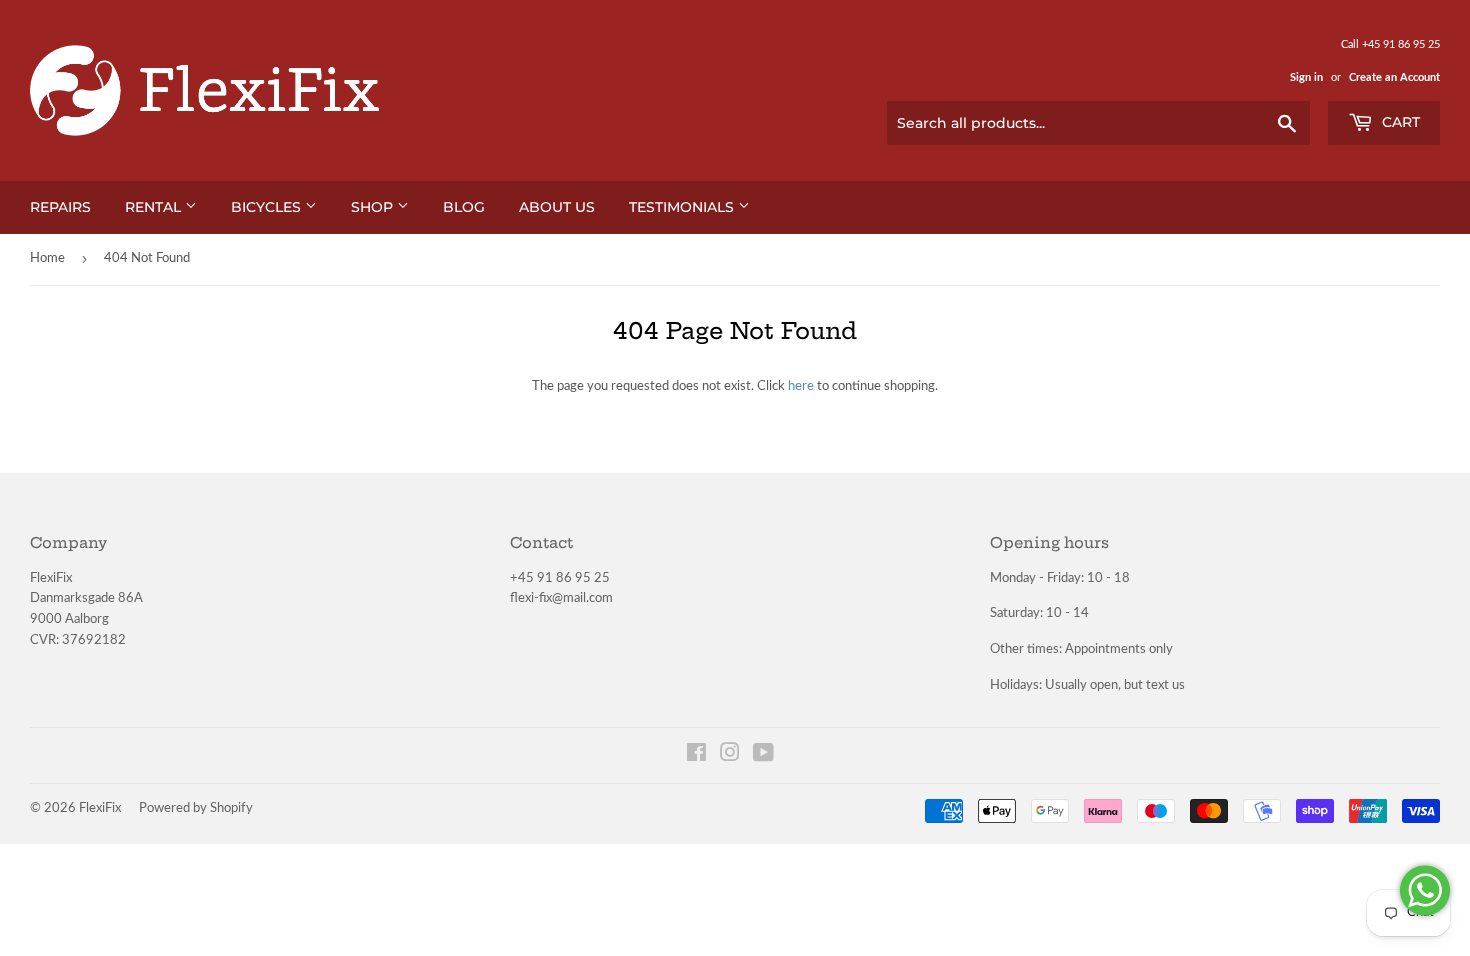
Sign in (1306, 77)
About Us (557, 207)
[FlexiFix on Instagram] (730, 756)
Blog (464, 207)
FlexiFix (100, 808)
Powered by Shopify (196, 808)
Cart (1399, 122)
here (801, 386)
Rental (155, 207)
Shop (374, 207)
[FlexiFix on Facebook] (696, 756)
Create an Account (1394, 77)
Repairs (60, 207)
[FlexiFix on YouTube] (763, 756)
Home (47, 258)
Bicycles (268, 207)
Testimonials (683, 207)
